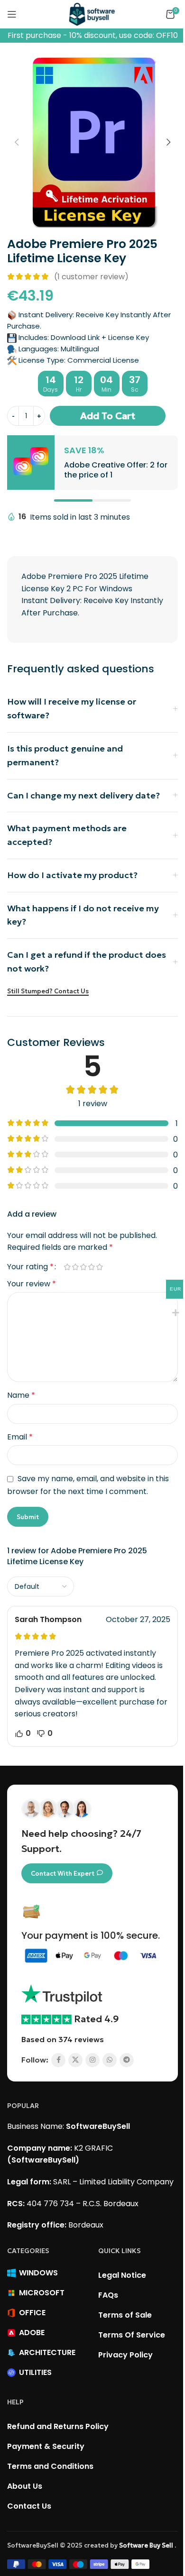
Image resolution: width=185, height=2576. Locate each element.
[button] (13, 142)
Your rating (30, 1267)
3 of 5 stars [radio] (83, 1267)
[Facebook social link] (55, 2060)
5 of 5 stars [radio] (99, 1267)
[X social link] (72, 2060)
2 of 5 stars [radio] (75, 1267)
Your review (32, 1284)
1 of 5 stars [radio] (67, 1267)
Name (21, 1395)
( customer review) (88, 277)
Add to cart (104, 416)
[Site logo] (89, 14)
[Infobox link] (89, 462)
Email (20, 1437)
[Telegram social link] (123, 2060)
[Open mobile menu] (12, 14)
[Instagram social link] (89, 2060)
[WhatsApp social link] (106, 2060)
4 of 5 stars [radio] (91, 1267)
